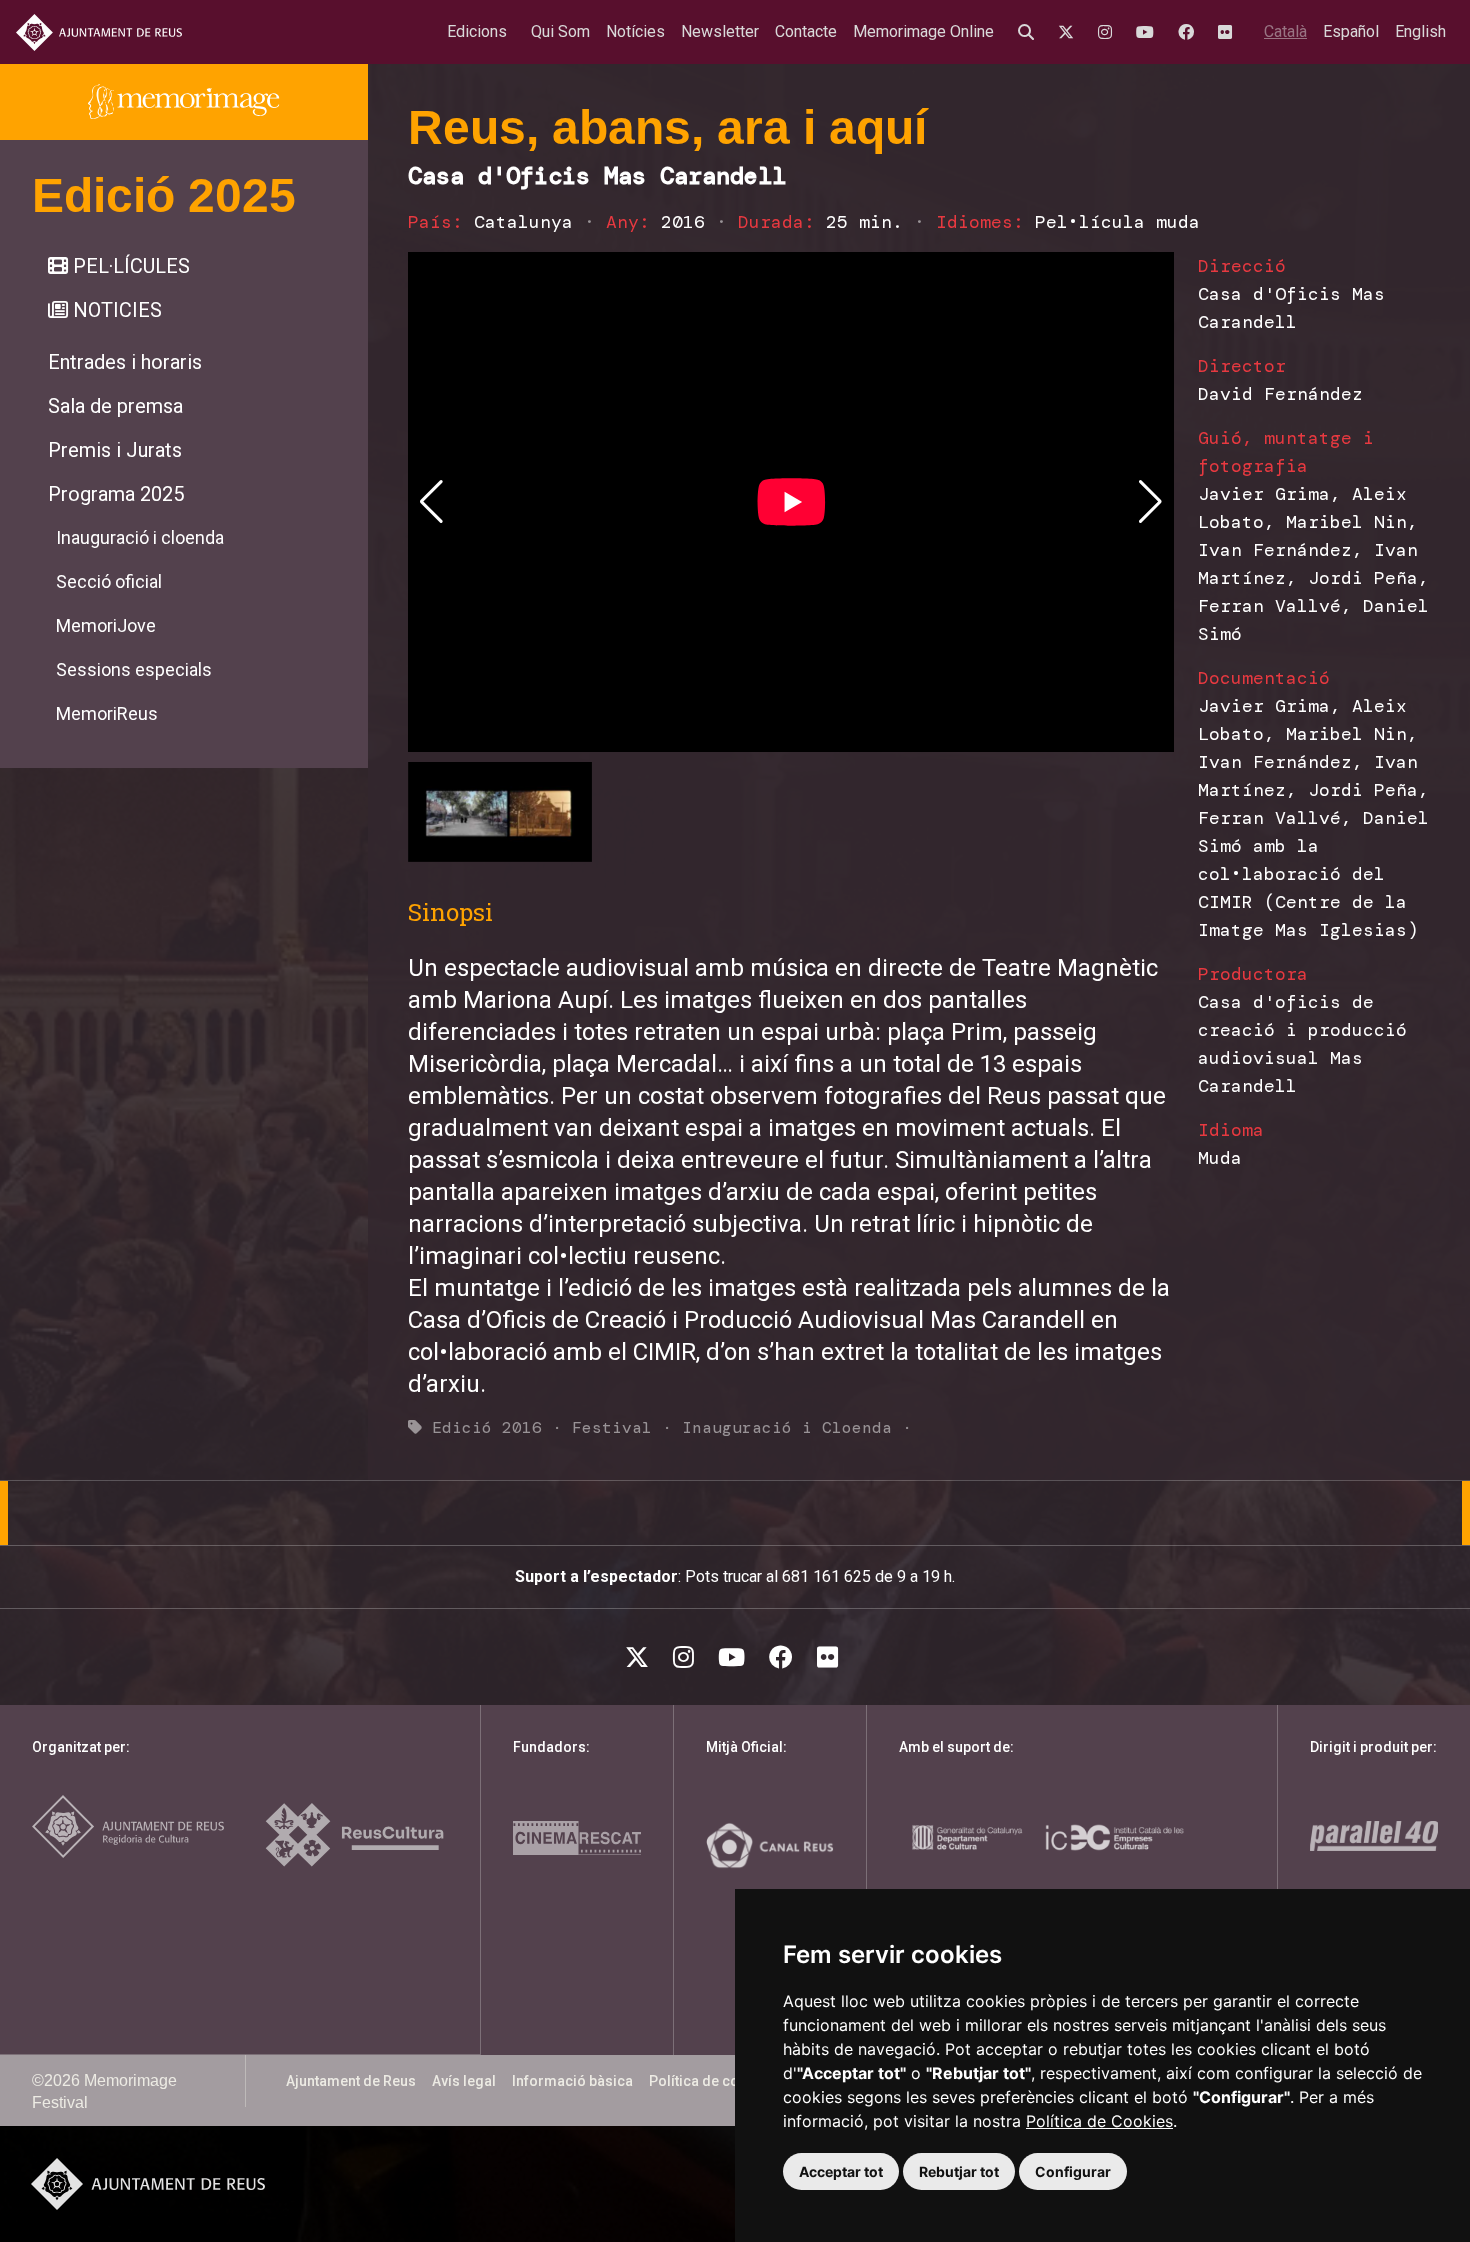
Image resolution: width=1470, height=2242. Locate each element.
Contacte (806, 31)
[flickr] (1229, 32)
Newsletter (720, 31)
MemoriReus (107, 713)
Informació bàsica (572, 2081)
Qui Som (560, 31)
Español (1351, 31)
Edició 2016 (487, 1427)
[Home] (184, 102)
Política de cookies (712, 2081)
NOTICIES (115, 310)
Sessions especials (134, 669)
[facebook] (1190, 32)
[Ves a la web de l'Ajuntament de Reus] (99, 32)
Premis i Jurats (115, 450)
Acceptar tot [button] (841, 2171)
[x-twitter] (1070, 32)
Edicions (477, 31)
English (1420, 31)
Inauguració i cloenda (140, 537)
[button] (1150, 502)
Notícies (635, 31)
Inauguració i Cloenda (787, 1427)
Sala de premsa (115, 406)
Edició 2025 (164, 195)
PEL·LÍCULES (129, 266)
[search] (1030, 32)
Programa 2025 (116, 494)
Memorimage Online (923, 31)
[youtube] (1149, 32)
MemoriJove (106, 625)
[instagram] (1109, 32)
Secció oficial (109, 581)
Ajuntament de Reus (351, 2081)
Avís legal (464, 2081)
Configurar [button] (1073, 2171)
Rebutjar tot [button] (959, 2171)
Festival (612, 1427)
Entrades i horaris (125, 362)
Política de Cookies (1099, 2121)
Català (1285, 31)
